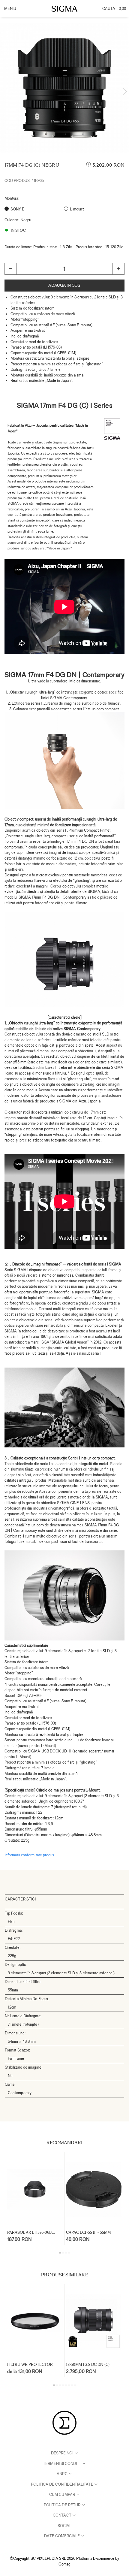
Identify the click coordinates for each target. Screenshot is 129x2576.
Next (125, 92)
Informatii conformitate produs (29, 1855)
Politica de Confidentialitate (62, 2484)
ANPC (62, 2474)
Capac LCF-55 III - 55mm (88, 2232)
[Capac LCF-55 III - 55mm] (94, 2190)
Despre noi (63, 2453)
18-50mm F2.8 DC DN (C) (88, 2364)
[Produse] (10, 11)
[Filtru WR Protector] (35, 2322)
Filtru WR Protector (30, 2364)
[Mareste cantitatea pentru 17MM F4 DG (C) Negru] (118, 269)
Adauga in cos (64, 285)
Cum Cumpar (63, 2494)
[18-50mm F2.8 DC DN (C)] (94, 2322)
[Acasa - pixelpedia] (64, 9)
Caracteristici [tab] (20, 1899)
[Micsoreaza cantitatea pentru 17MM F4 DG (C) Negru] (10, 269)
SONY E (17, 209)
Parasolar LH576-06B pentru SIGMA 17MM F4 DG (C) (33, 2232)
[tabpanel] (64, 88)
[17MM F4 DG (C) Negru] (64, 88)
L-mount (77, 209)
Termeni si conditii (63, 2464)
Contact (63, 2515)
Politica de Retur (63, 2505)
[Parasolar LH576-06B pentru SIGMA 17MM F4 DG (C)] (35, 2190)
